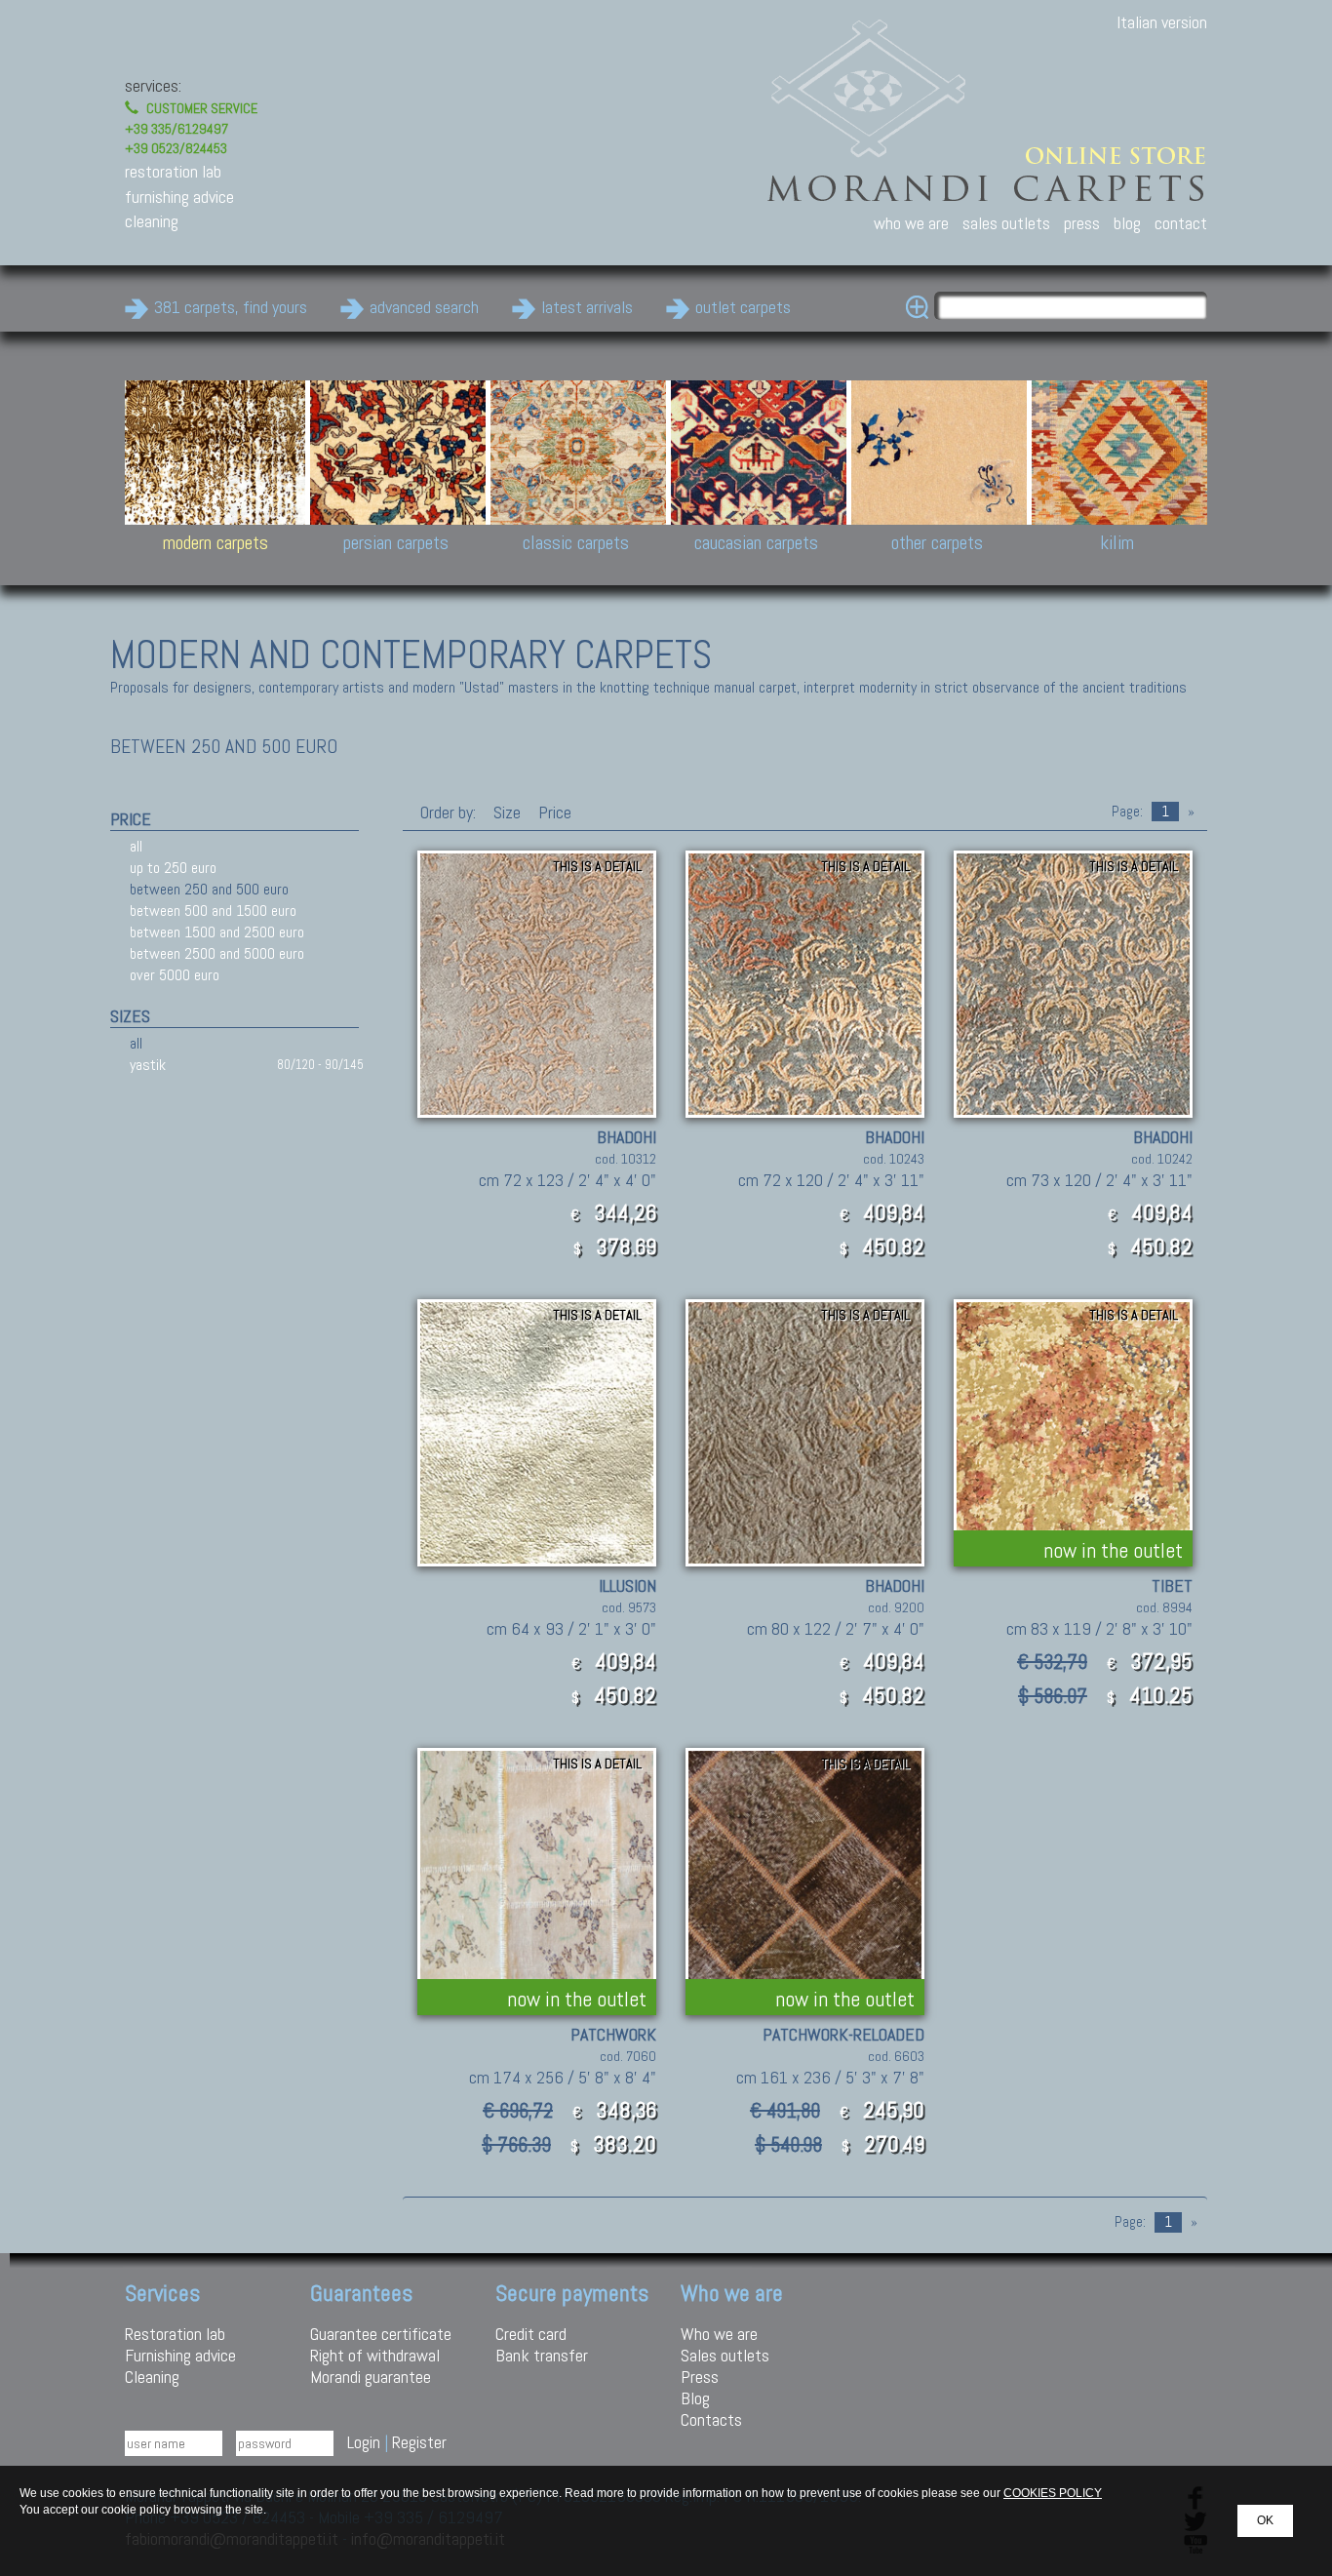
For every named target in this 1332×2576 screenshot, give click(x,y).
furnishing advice (179, 197)
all (136, 846)
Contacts (711, 2419)
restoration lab (173, 171)
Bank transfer (542, 2355)
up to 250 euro (173, 868)
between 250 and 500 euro (209, 889)
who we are (911, 223)
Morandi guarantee (371, 2377)
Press (700, 2377)
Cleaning (152, 2377)
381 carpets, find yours (231, 307)
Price (553, 812)
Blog (695, 2398)
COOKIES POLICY (1053, 2493)
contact (1181, 223)
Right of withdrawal (375, 2355)
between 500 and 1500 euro (213, 911)
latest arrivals (587, 307)
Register (419, 2442)
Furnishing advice (180, 2355)
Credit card (531, 2334)
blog (1127, 223)
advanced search (424, 307)
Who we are (719, 2334)
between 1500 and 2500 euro (217, 932)
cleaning (152, 221)
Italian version (1162, 22)
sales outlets (1006, 223)
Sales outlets (725, 2355)
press (1082, 223)
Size (507, 812)
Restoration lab (175, 2334)
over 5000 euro (175, 975)
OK (1265, 2520)
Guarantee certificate (381, 2334)
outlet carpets (743, 307)
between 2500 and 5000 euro (217, 953)
